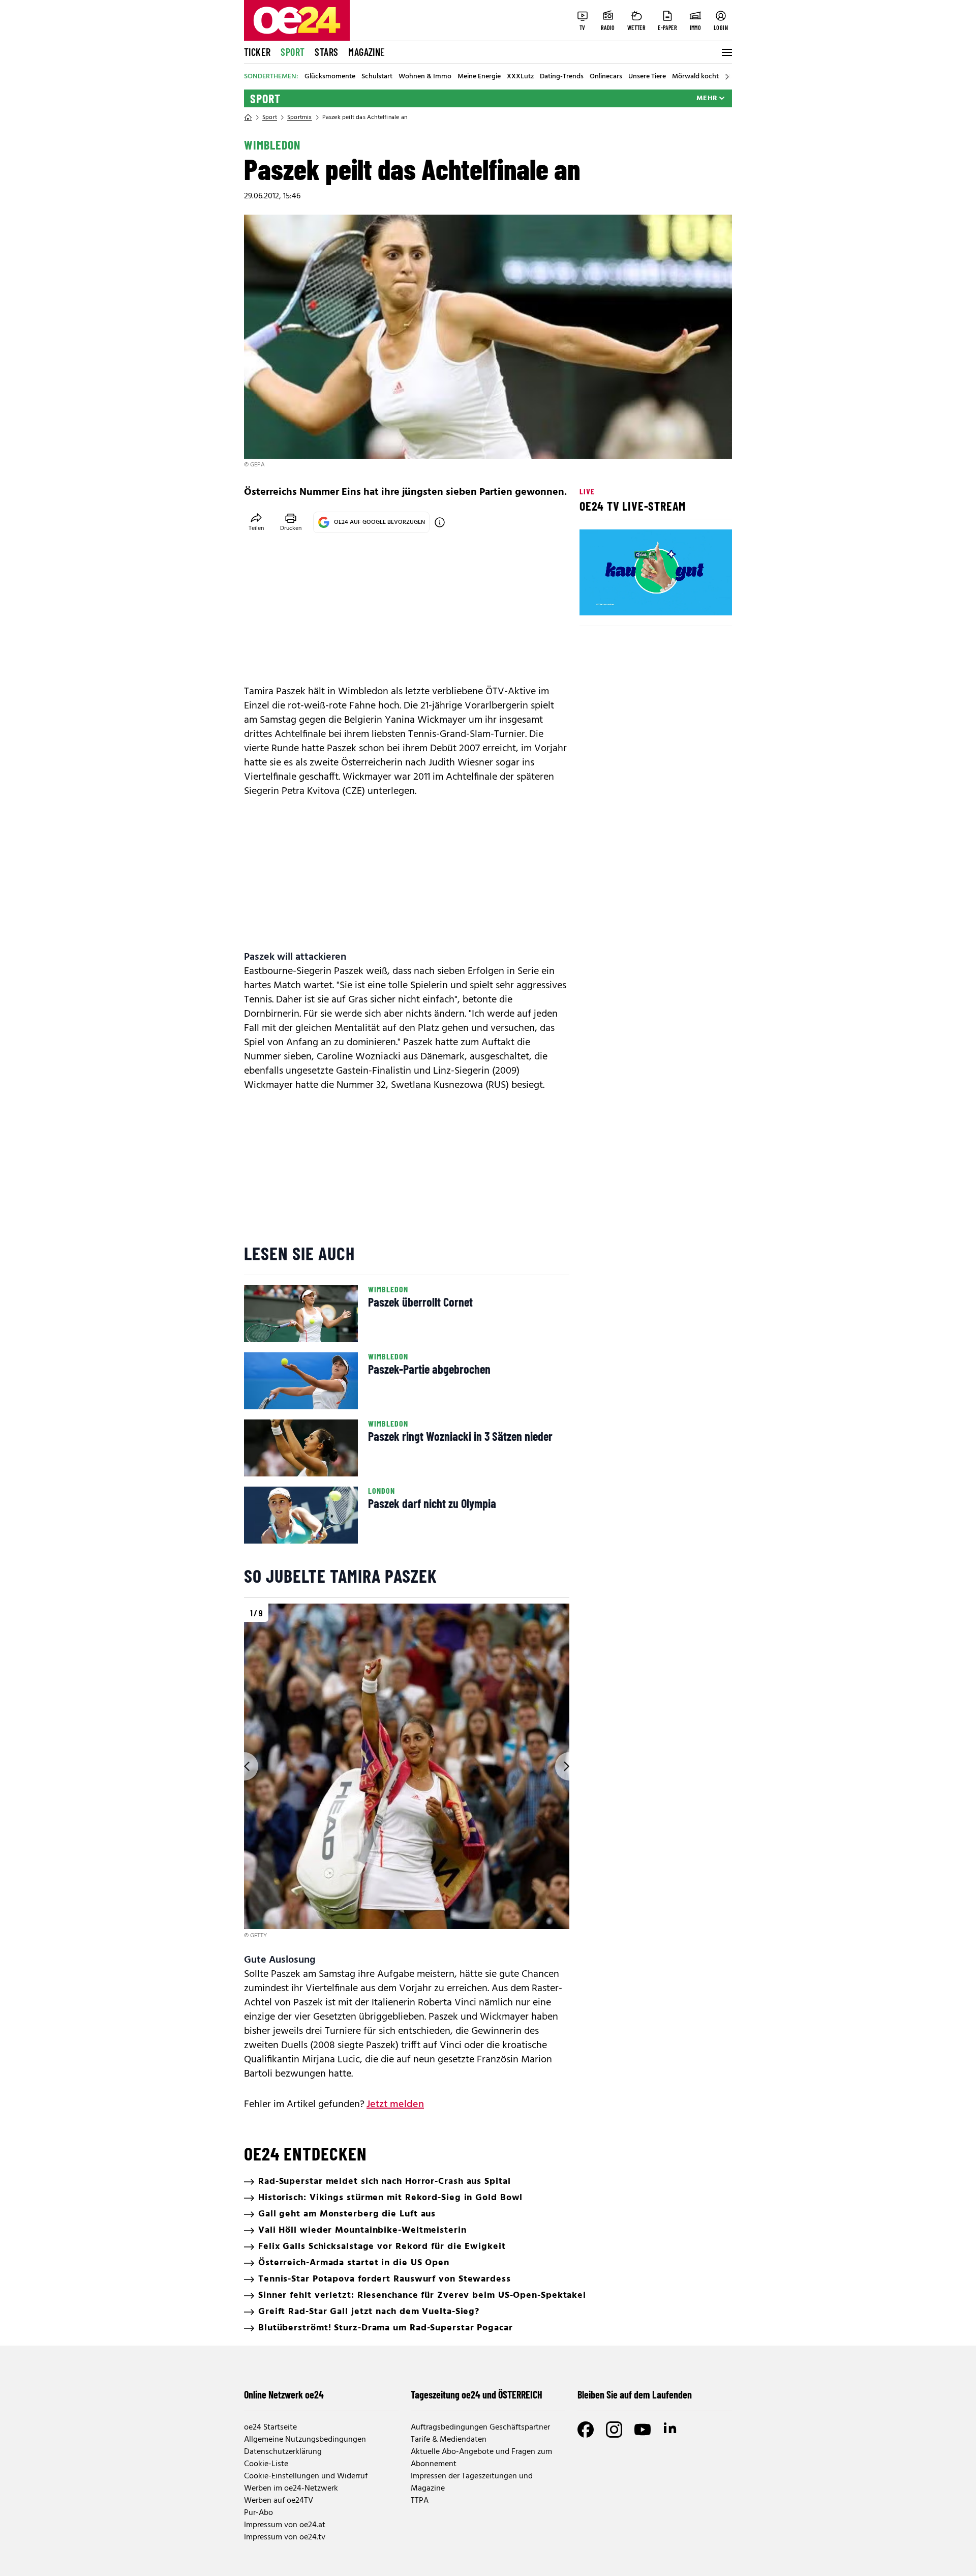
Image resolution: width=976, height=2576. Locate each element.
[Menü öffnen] (726, 52)
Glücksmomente (330, 77)
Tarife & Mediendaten (449, 2440)
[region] (407, 1772)
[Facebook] (586, 2430)
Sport (293, 52)
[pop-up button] (699, 599)
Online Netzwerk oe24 (284, 2394)
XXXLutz (520, 77)
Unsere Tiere (647, 77)
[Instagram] (614, 2430)
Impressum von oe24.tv (285, 2537)
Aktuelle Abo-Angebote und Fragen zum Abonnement (481, 2458)
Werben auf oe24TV (279, 2501)
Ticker (257, 52)
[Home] (248, 117)
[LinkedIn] (671, 2430)
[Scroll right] (727, 77)
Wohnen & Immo (425, 77)
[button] (596, 599)
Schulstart (377, 77)
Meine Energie (479, 77)
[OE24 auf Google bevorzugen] (440, 522)
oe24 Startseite (270, 2427)
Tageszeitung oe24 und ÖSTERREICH (477, 2394)
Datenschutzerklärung (283, 2452)
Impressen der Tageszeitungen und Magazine (472, 2482)
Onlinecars (606, 77)
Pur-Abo (258, 2513)
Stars (326, 52)
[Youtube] (643, 2430)
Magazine (367, 52)
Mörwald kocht (695, 77)
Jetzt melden (395, 2105)
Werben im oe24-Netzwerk (291, 2489)
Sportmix (300, 117)
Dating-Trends (562, 77)
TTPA (420, 2501)
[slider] (630, 599)
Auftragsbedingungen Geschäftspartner (480, 2427)
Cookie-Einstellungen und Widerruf (306, 2476)
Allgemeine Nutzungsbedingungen (305, 2440)
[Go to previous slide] (244, 1766)
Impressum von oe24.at (285, 2525)
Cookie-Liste (266, 2464)
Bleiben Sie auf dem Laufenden (635, 2394)
